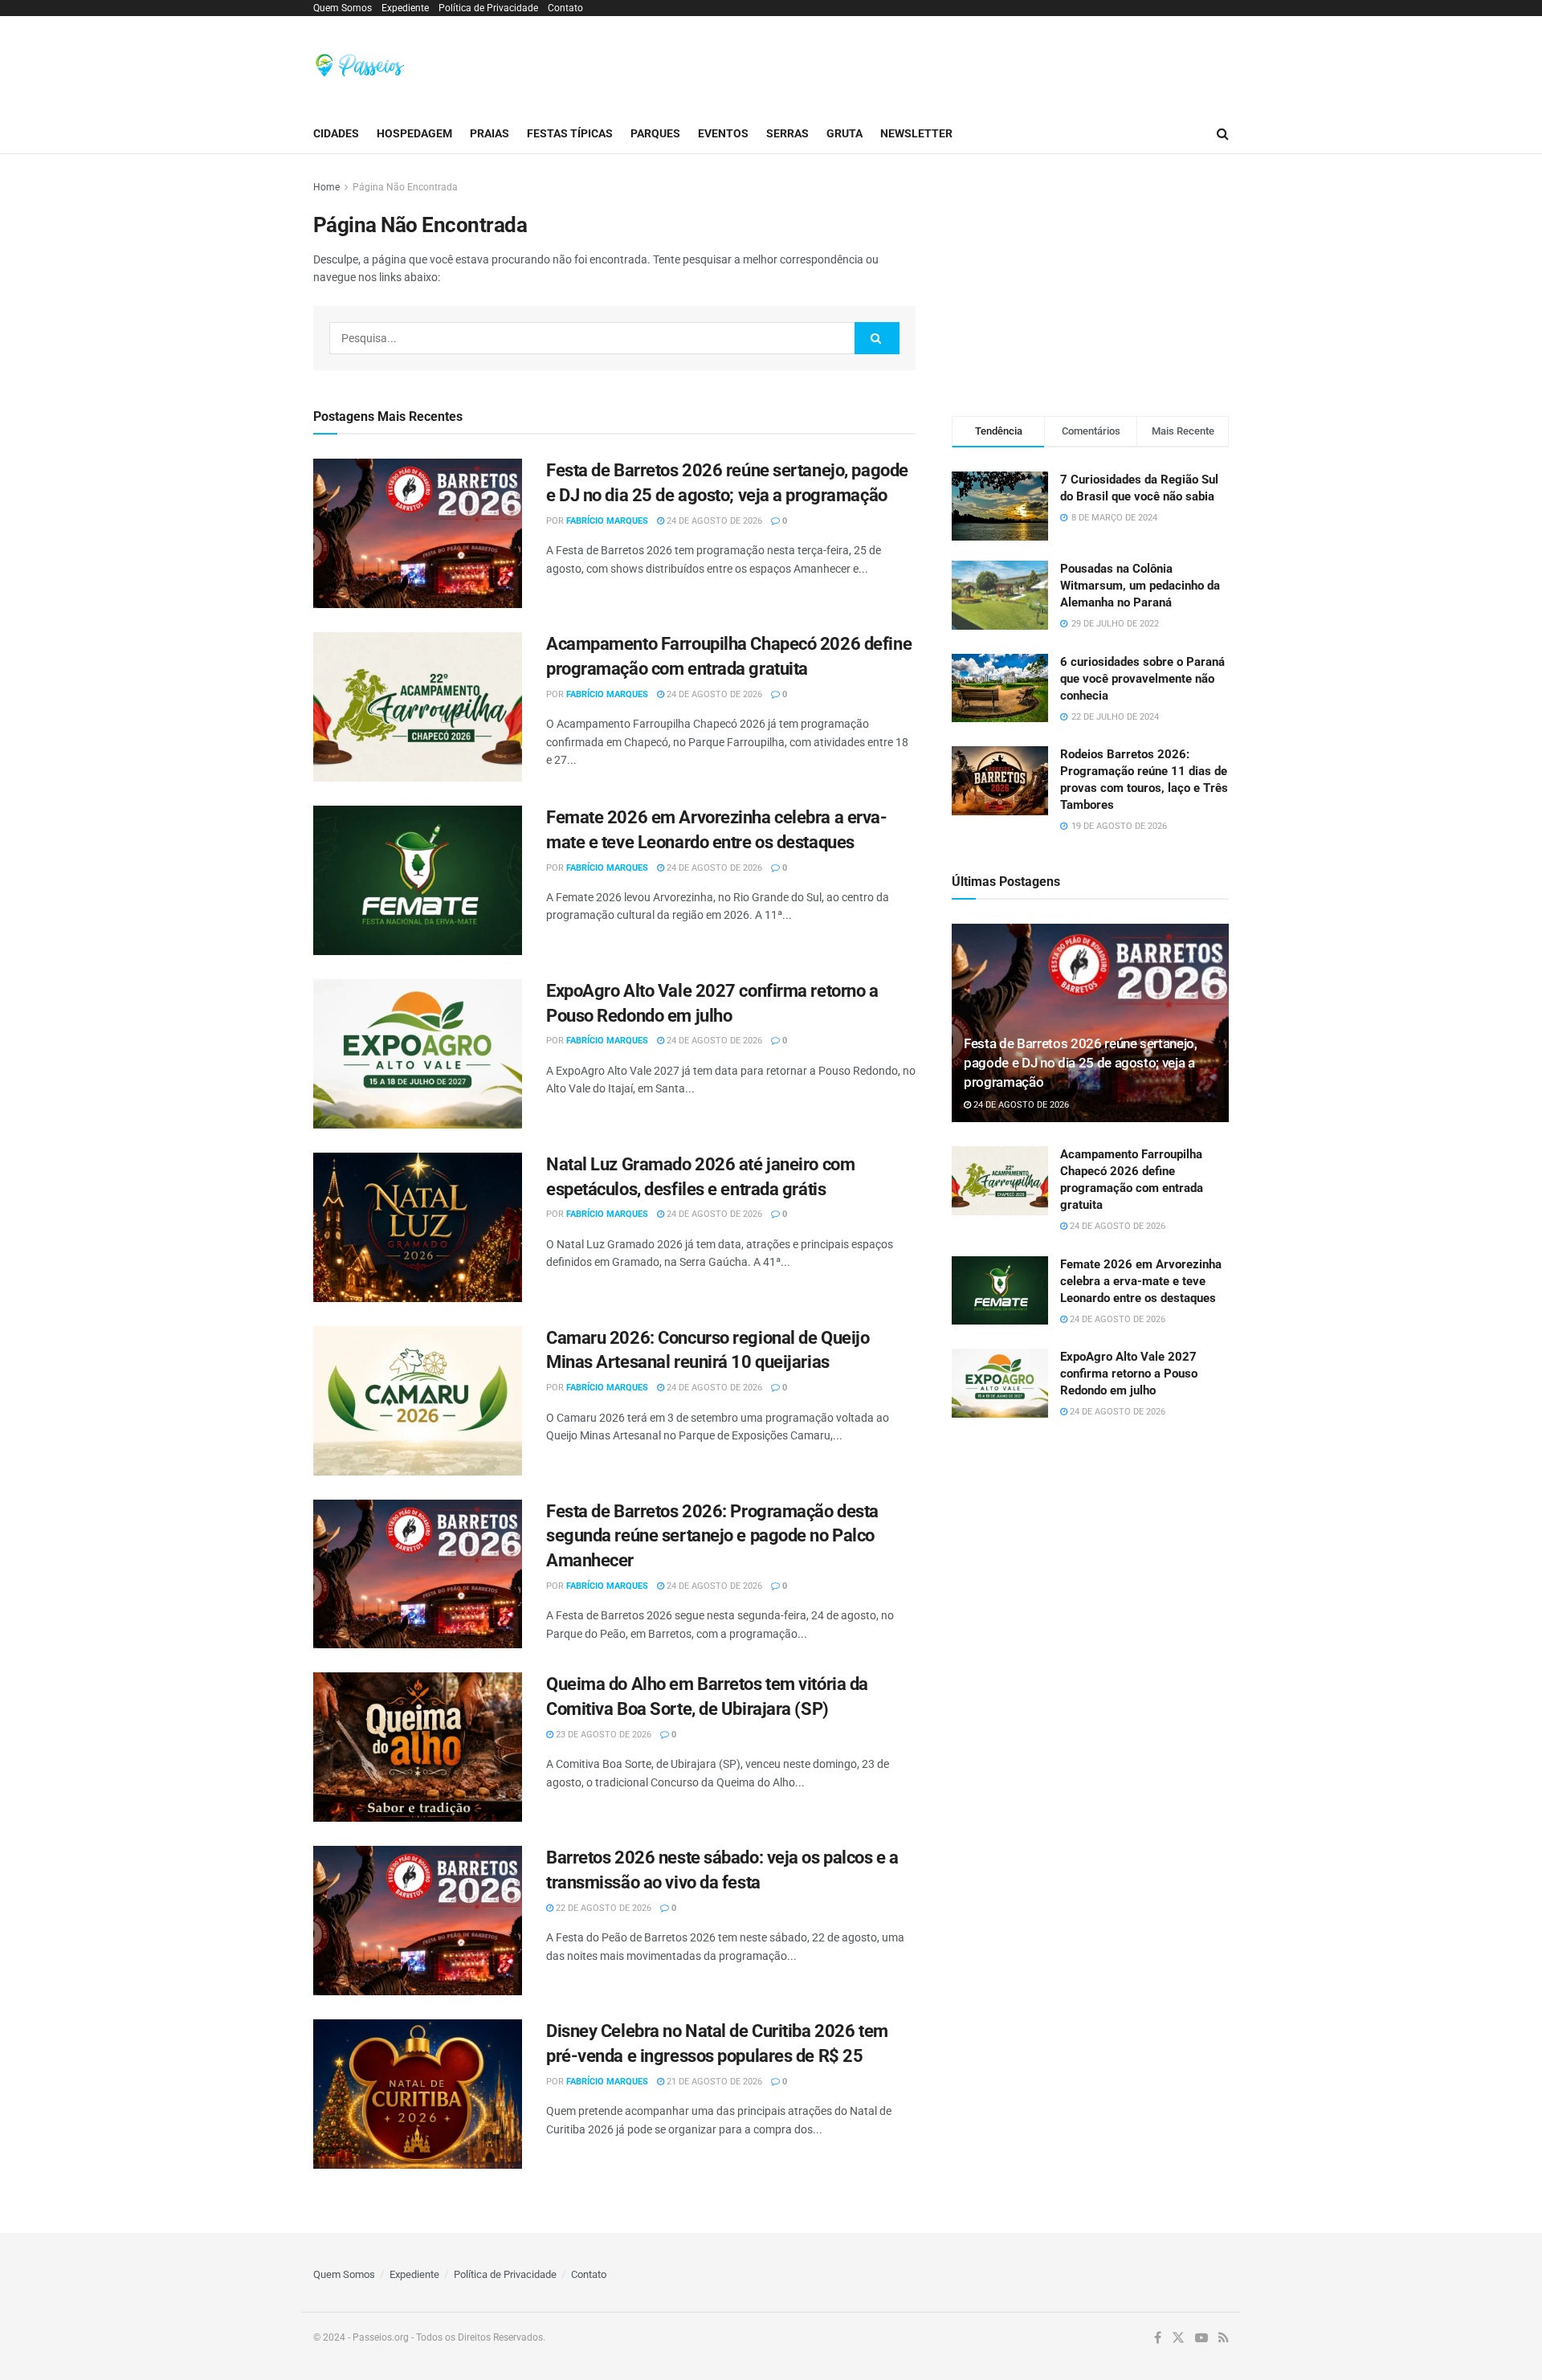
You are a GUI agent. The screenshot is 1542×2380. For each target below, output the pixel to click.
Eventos (723, 133)
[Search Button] (1223, 134)
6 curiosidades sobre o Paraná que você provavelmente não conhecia (1142, 679)
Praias (490, 133)
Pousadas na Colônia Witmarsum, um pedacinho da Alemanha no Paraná (1140, 586)
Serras (787, 133)
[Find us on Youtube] (1201, 2338)
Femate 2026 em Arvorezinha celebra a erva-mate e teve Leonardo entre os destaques (1141, 1281)
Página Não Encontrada (405, 187)
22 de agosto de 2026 (602, 1908)
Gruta (844, 133)
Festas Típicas (570, 133)
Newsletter (916, 133)
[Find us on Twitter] (1178, 2338)
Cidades (336, 133)
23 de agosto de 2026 (602, 1735)
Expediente (405, 8)
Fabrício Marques (607, 521)
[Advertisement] (936, 63)
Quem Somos (343, 8)
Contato (565, 8)
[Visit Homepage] (360, 65)
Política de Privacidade (488, 8)
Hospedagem (414, 133)
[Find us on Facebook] (1158, 2338)
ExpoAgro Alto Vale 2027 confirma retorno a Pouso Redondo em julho (1129, 1374)
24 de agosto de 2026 (713, 521)
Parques (655, 133)
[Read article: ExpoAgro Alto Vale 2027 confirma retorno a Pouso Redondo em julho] (418, 1054)
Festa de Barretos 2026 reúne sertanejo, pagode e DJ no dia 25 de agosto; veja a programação (1081, 1063)
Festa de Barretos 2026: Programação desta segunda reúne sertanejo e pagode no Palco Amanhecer (712, 1536)
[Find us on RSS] (1224, 2338)
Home (326, 187)
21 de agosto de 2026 (713, 2082)
